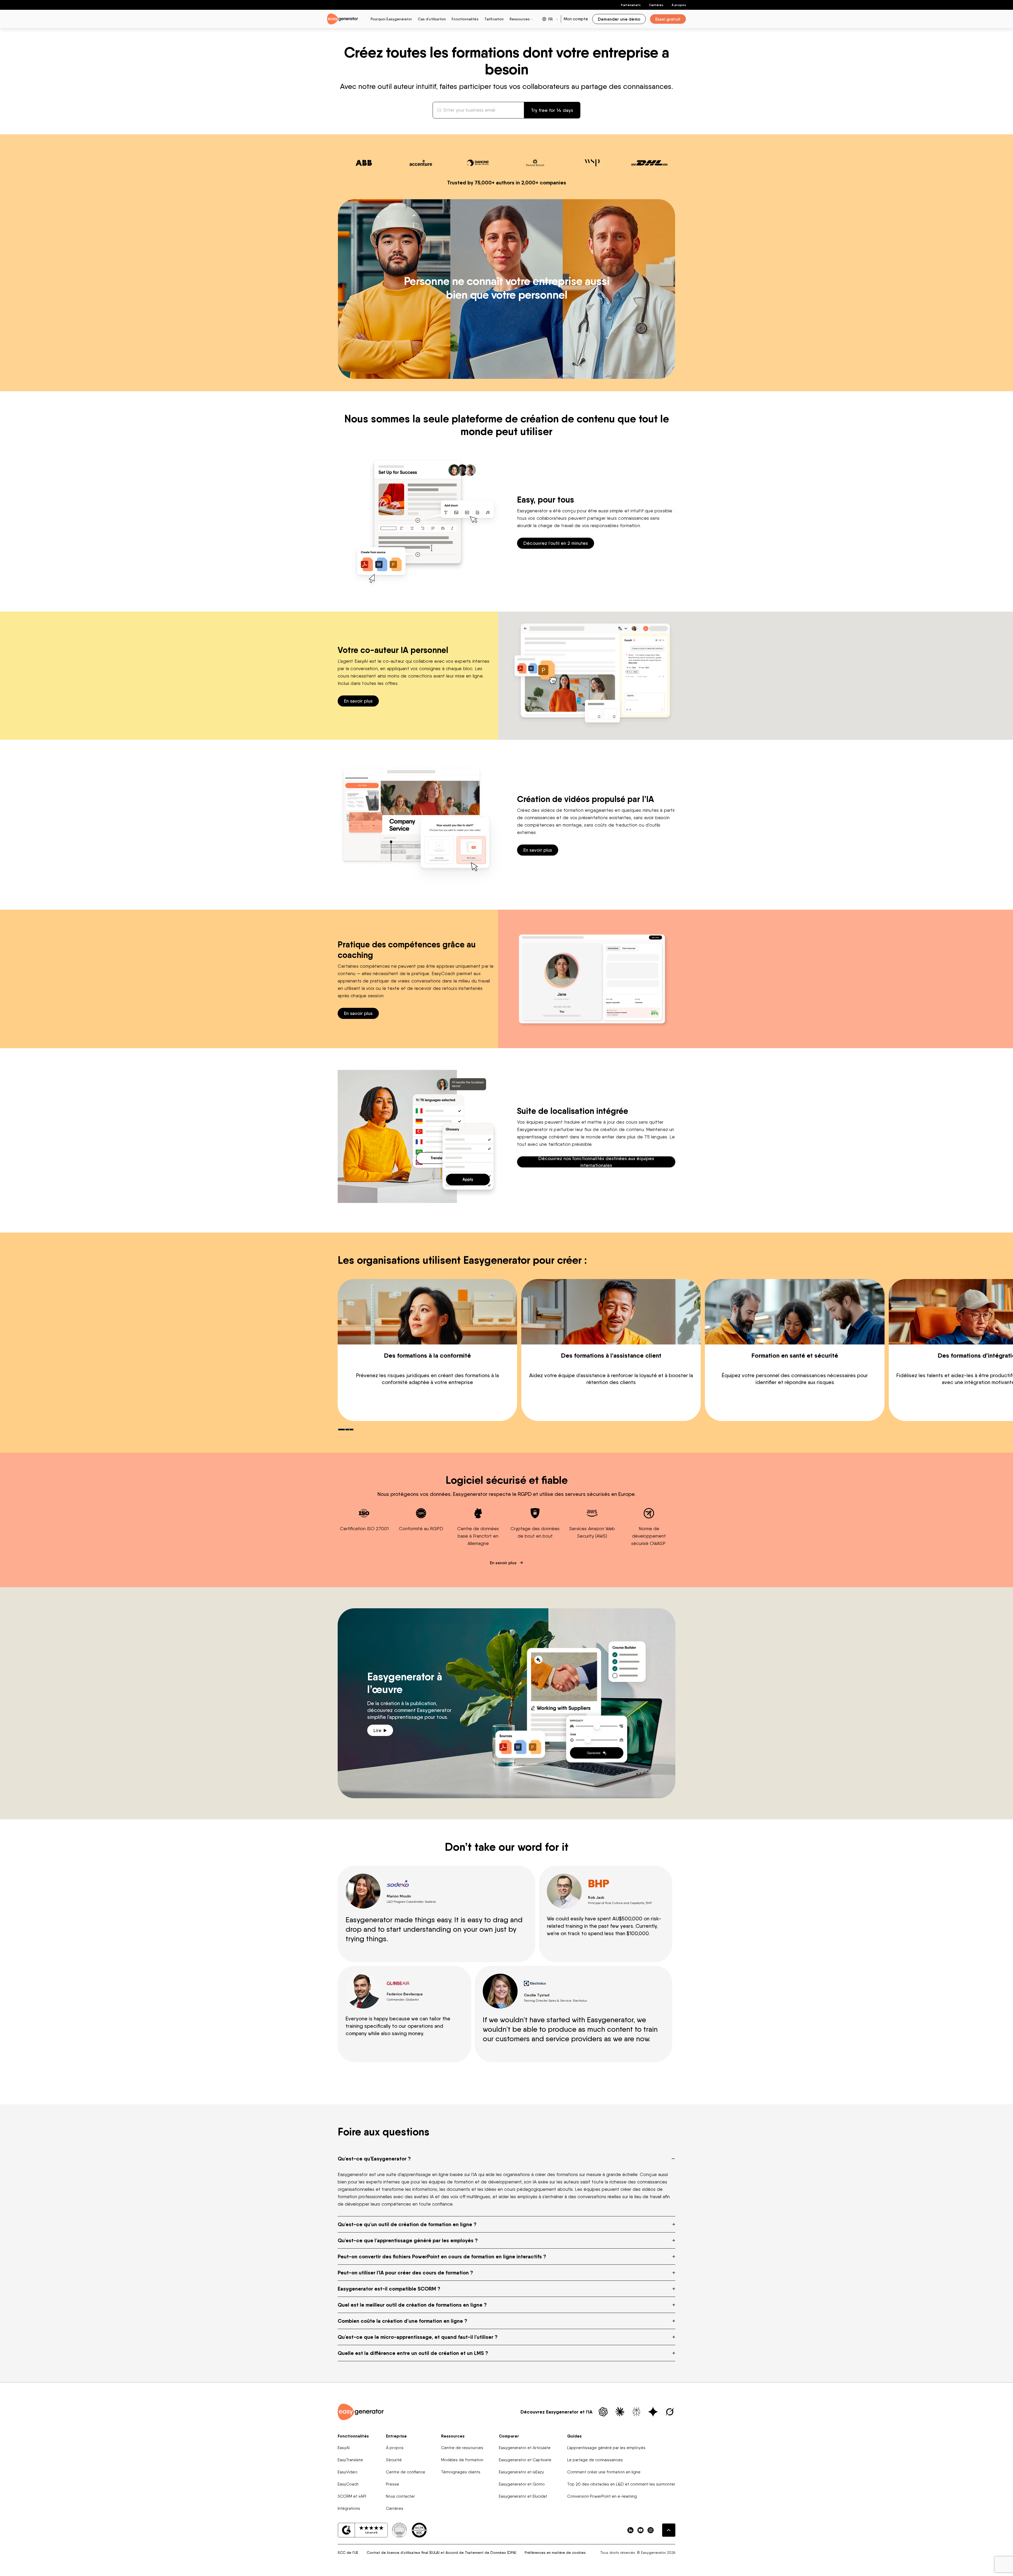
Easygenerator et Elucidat (523, 2496)
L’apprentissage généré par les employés (606, 2448)
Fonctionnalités (465, 19)
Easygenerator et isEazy (521, 2472)
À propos (679, 5)
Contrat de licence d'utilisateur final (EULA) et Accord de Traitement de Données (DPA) (441, 2553)
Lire (378, 1730)
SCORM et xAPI (352, 2496)
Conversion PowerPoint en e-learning (602, 2496)
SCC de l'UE (348, 2553)
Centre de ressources (462, 2448)
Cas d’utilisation (432, 19)
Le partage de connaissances (595, 2460)
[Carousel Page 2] (347, 1429)
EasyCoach (348, 2484)
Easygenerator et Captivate (525, 2460)
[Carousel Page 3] (351, 1429)
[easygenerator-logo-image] (343, 19)
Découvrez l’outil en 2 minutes (556, 543)
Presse (393, 2484)
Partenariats (631, 5)
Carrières (656, 5)
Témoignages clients (461, 2472)
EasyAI (344, 2448)
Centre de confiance (406, 2472)
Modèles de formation (462, 2460)
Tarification (494, 19)
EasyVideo (348, 2472)
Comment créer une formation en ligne (604, 2472)
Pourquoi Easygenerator (391, 19)
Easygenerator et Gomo (522, 2484)
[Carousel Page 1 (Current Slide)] (341, 1429)
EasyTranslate (350, 2460)
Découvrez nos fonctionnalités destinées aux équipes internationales (596, 1162)
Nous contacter (400, 2496)
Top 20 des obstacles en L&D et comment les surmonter (621, 2484)
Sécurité (394, 2460)
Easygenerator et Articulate (525, 2448)
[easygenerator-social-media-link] (630, 2530)
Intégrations (349, 2508)
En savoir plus (358, 701)
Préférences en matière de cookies (555, 2553)
